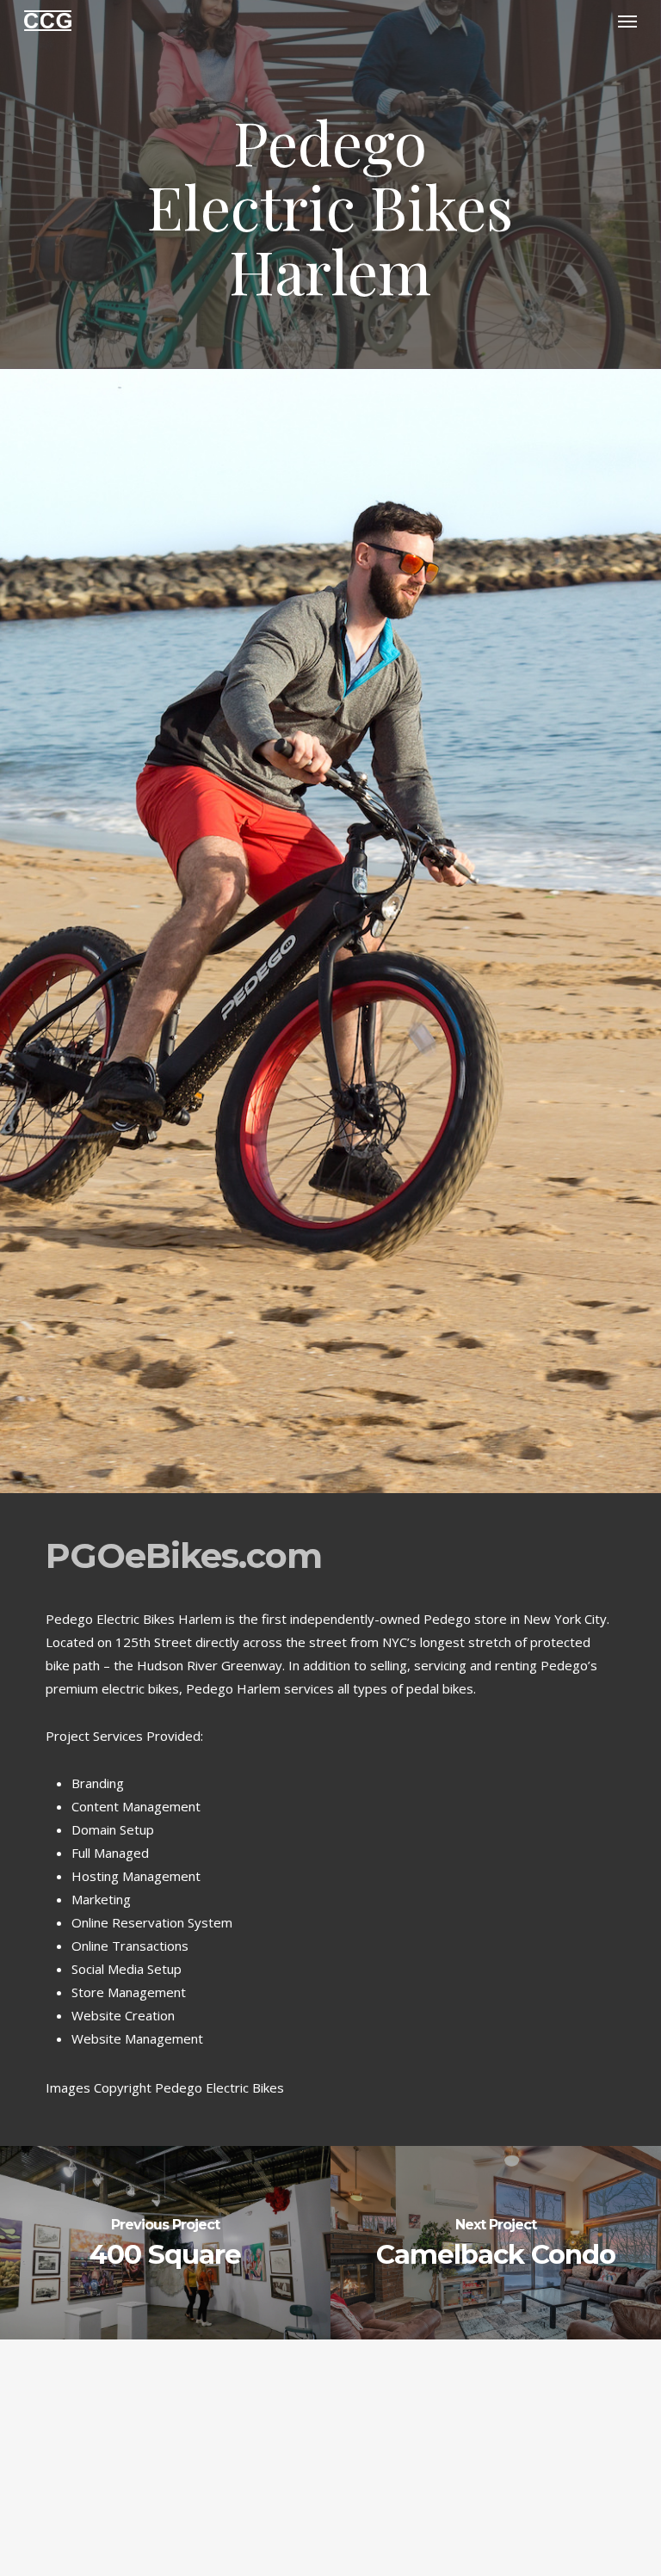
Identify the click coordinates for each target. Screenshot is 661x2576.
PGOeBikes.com (184, 1555)
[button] (627, 21)
